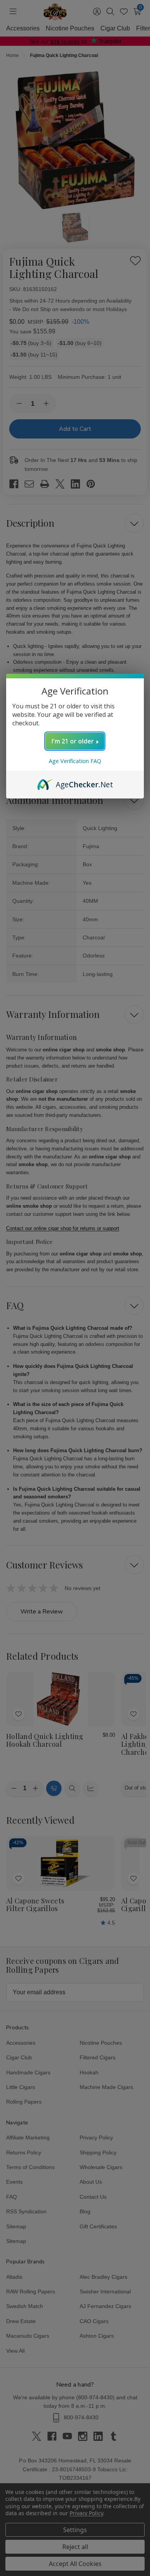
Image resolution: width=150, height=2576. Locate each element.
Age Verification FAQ (75, 761)
